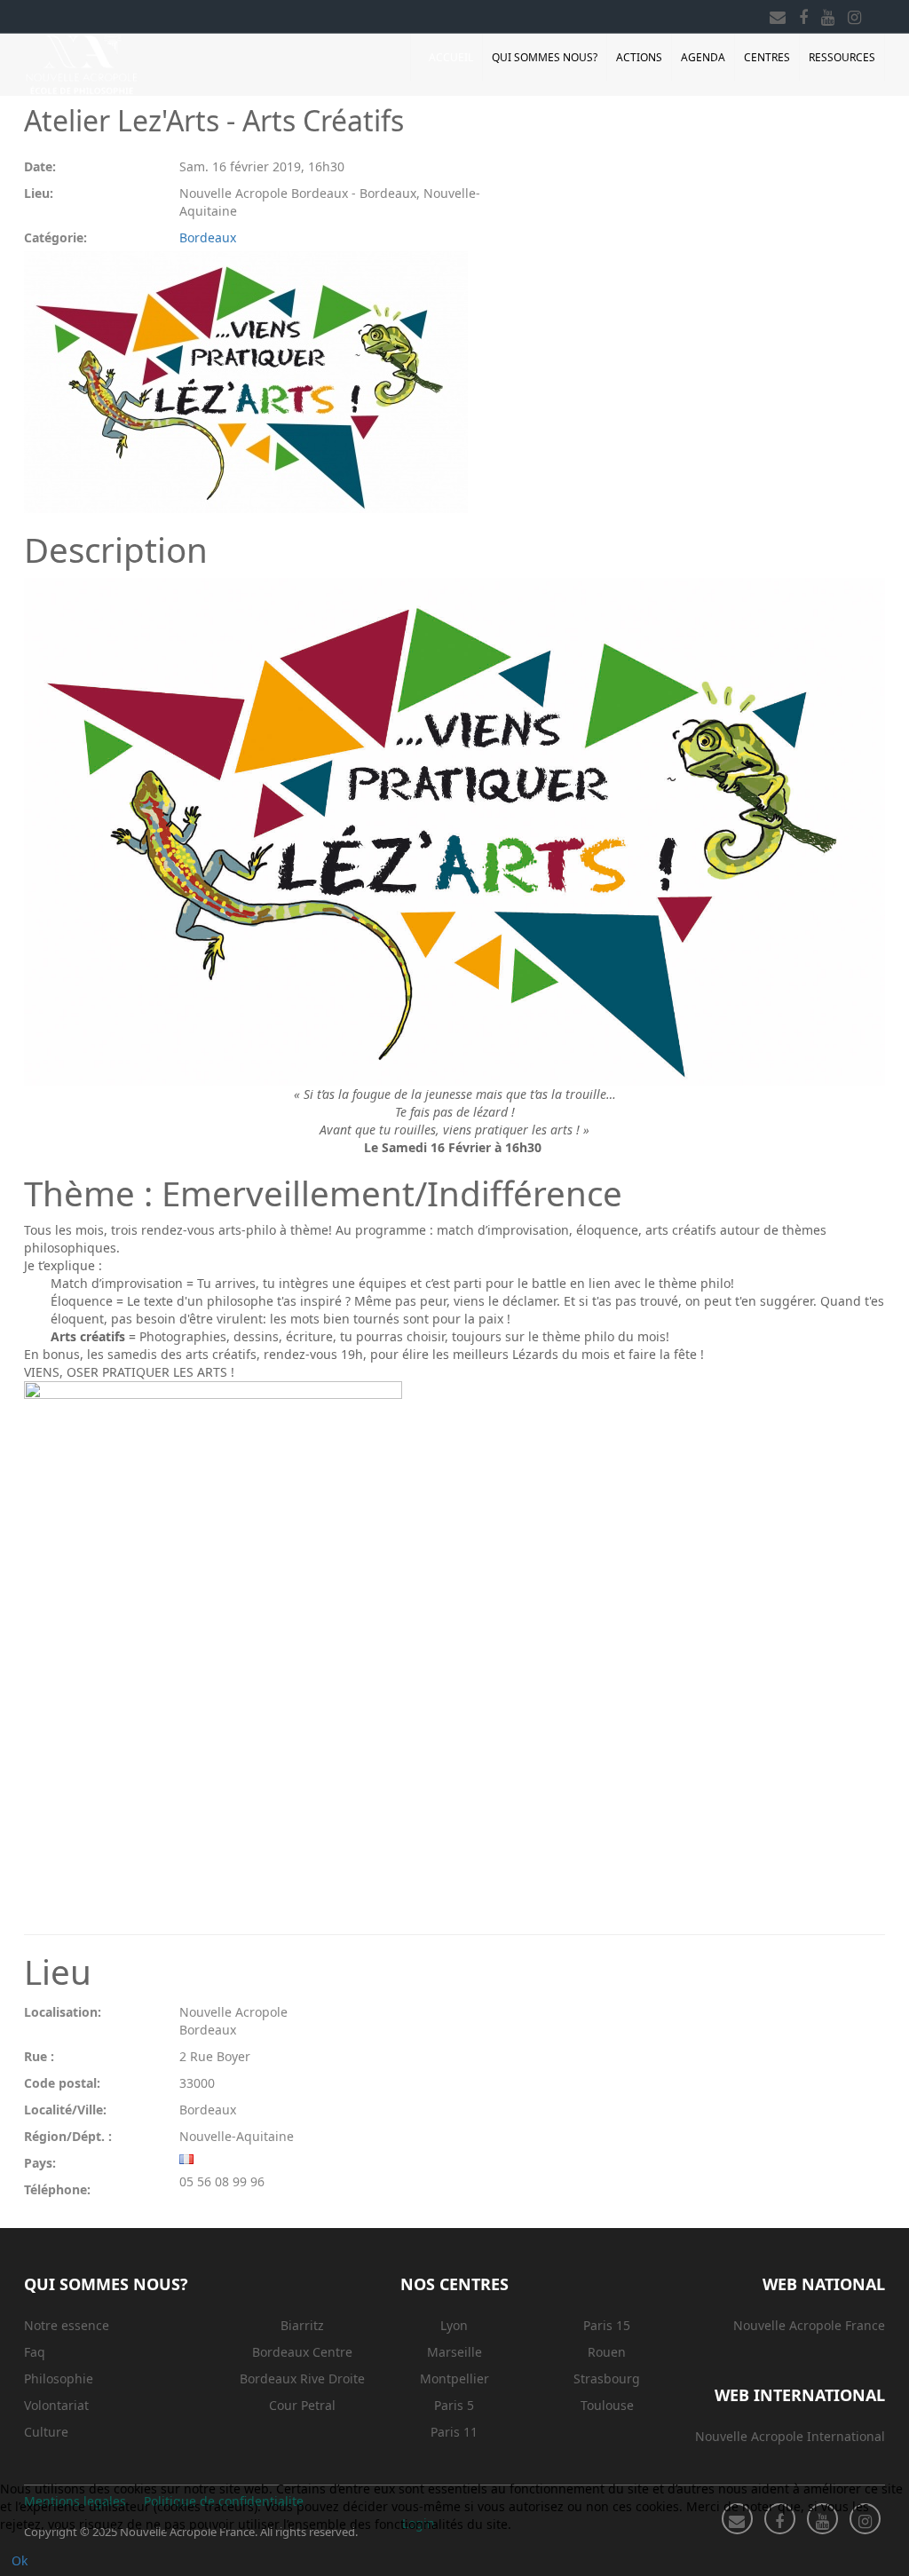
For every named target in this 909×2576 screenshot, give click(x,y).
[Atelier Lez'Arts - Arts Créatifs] (246, 382)
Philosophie (59, 2378)
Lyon (454, 2325)
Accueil (451, 57)
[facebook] (803, 14)
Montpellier (454, 2378)
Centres (767, 57)
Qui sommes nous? (545, 57)
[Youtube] (828, 14)
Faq (35, 2352)
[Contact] (778, 14)
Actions (639, 57)
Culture (46, 2432)
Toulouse (607, 2405)
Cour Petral (302, 2405)
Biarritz (302, 2325)
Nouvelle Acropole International (790, 2436)
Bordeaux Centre (302, 2352)
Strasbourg (607, 2378)
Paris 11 (454, 2432)
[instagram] (854, 14)
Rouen (607, 2352)
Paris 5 (454, 2405)
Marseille (454, 2352)
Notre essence (67, 2325)
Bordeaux (208, 237)
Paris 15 (607, 2325)
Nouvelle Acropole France (809, 2325)
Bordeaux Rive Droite (302, 2378)
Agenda (703, 57)
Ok (20, 2560)
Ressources (842, 57)
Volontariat (56, 2405)
